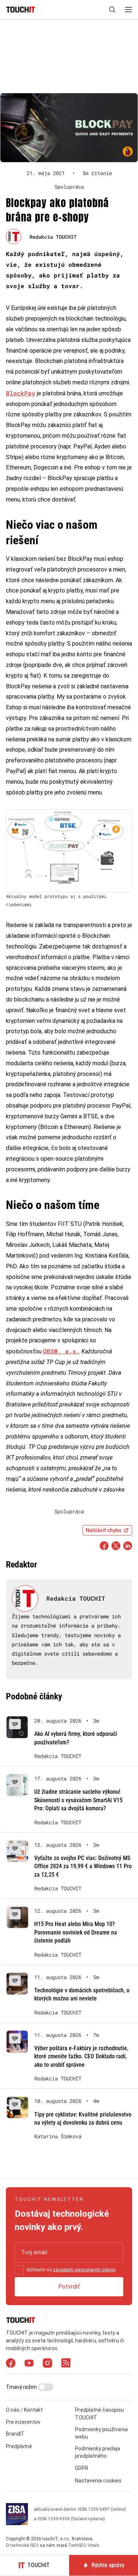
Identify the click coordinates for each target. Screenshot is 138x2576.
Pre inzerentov (23, 2422)
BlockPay (21, 393)
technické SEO (24, 2545)
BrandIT (15, 2434)
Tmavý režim (22, 2387)
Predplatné (19, 2446)
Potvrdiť (69, 2287)
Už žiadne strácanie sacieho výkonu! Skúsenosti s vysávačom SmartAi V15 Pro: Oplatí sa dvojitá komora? (78, 1800)
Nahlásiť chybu (104, 1530)
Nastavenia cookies (98, 2481)
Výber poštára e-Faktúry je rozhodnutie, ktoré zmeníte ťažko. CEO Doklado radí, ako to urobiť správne (81, 2056)
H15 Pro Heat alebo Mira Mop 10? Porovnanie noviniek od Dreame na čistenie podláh (76, 1932)
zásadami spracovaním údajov (84, 2270)
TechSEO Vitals (84, 2545)
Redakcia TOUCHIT (53, 237)
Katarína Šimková (58, 2136)
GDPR (82, 2468)
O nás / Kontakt (24, 2410)
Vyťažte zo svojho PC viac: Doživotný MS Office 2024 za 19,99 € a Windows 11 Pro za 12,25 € (83, 1866)
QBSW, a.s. (61, 1351)
